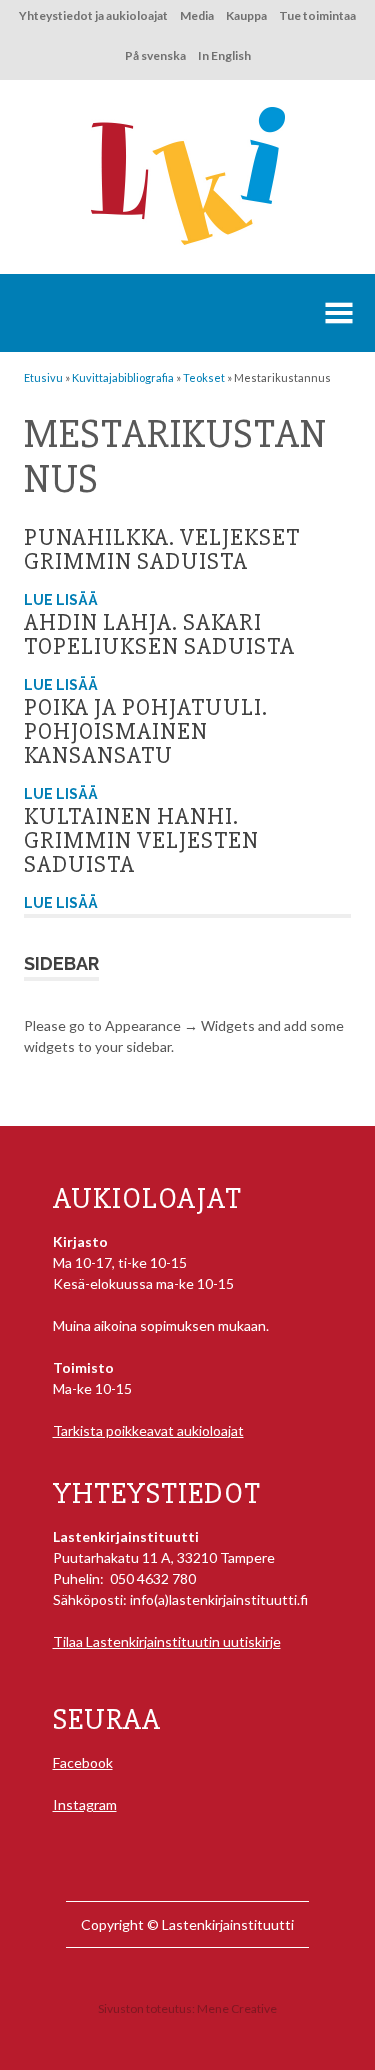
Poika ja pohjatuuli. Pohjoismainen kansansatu (146, 731)
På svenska (155, 55)
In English (224, 55)
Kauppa (246, 15)
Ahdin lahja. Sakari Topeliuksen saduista (159, 634)
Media (197, 15)
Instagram (85, 1804)
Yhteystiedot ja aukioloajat (93, 15)
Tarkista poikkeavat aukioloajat (148, 1430)
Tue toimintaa (317, 15)
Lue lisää (61, 600)
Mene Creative (237, 2008)
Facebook (83, 1762)
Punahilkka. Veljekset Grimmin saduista (162, 549)
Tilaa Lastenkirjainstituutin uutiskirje (167, 1641)
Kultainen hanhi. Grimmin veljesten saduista (141, 840)
